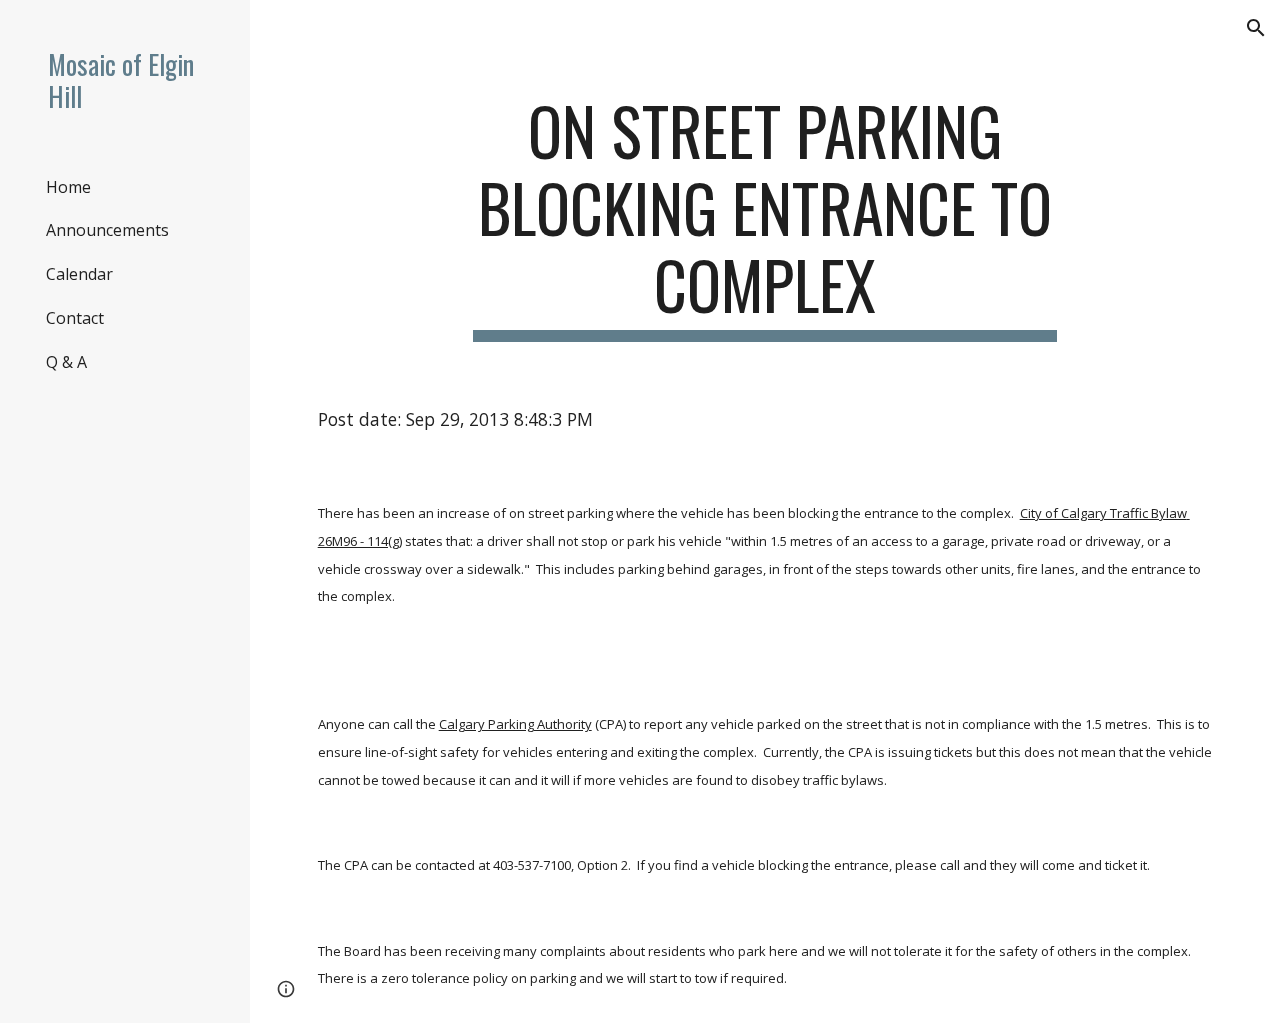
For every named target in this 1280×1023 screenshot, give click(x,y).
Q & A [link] (66, 362)
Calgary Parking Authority (515, 724)
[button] (1256, 28)
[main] (764, 217)
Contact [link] (75, 318)
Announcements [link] (107, 230)
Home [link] (68, 187)
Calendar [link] (79, 274)
